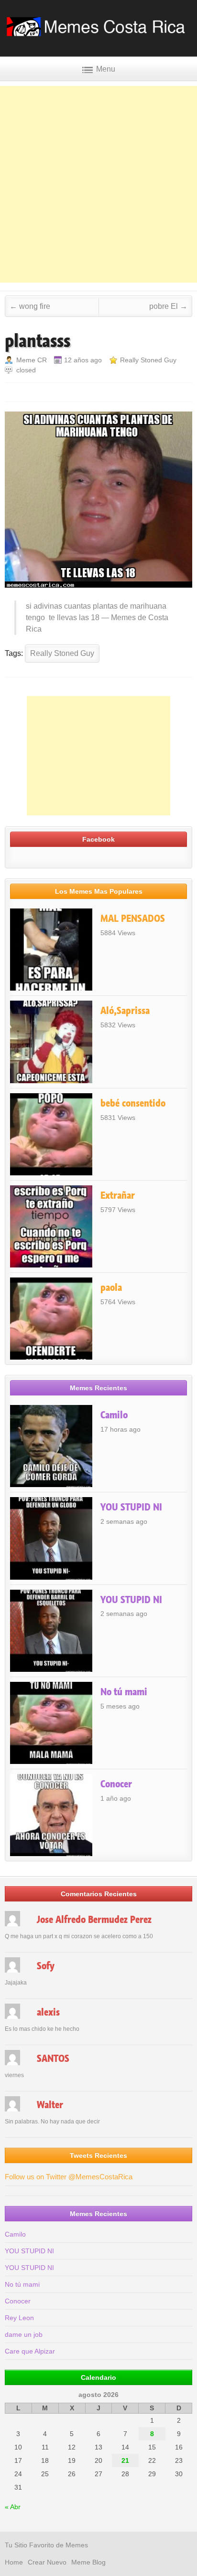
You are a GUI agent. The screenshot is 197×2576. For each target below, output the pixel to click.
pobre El (168, 306)
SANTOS (53, 2059)
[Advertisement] (98, 184)
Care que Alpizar (30, 2351)
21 (125, 2460)
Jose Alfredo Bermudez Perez (94, 1920)
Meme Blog (88, 2562)
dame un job (24, 2334)
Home (14, 2562)
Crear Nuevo (47, 2562)
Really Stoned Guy (148, 360)
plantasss (38, 341)
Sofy (46, 1966)
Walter (50, 2105)
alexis (48, 2012)
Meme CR (32, 360)
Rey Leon (19, 2318)
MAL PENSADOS (133, 918)
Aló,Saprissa (125, 1011)
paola (111, 1288)
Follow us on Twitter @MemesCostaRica (69, 2177)
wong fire (30, 306)
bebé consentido (133, 1103)
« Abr (13, 2507)
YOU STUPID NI (131, 1507)
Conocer (116, 1784)
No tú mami (124, 1692)
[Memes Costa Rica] (99, 33)
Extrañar (118, 1195)
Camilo (114, 1415)
